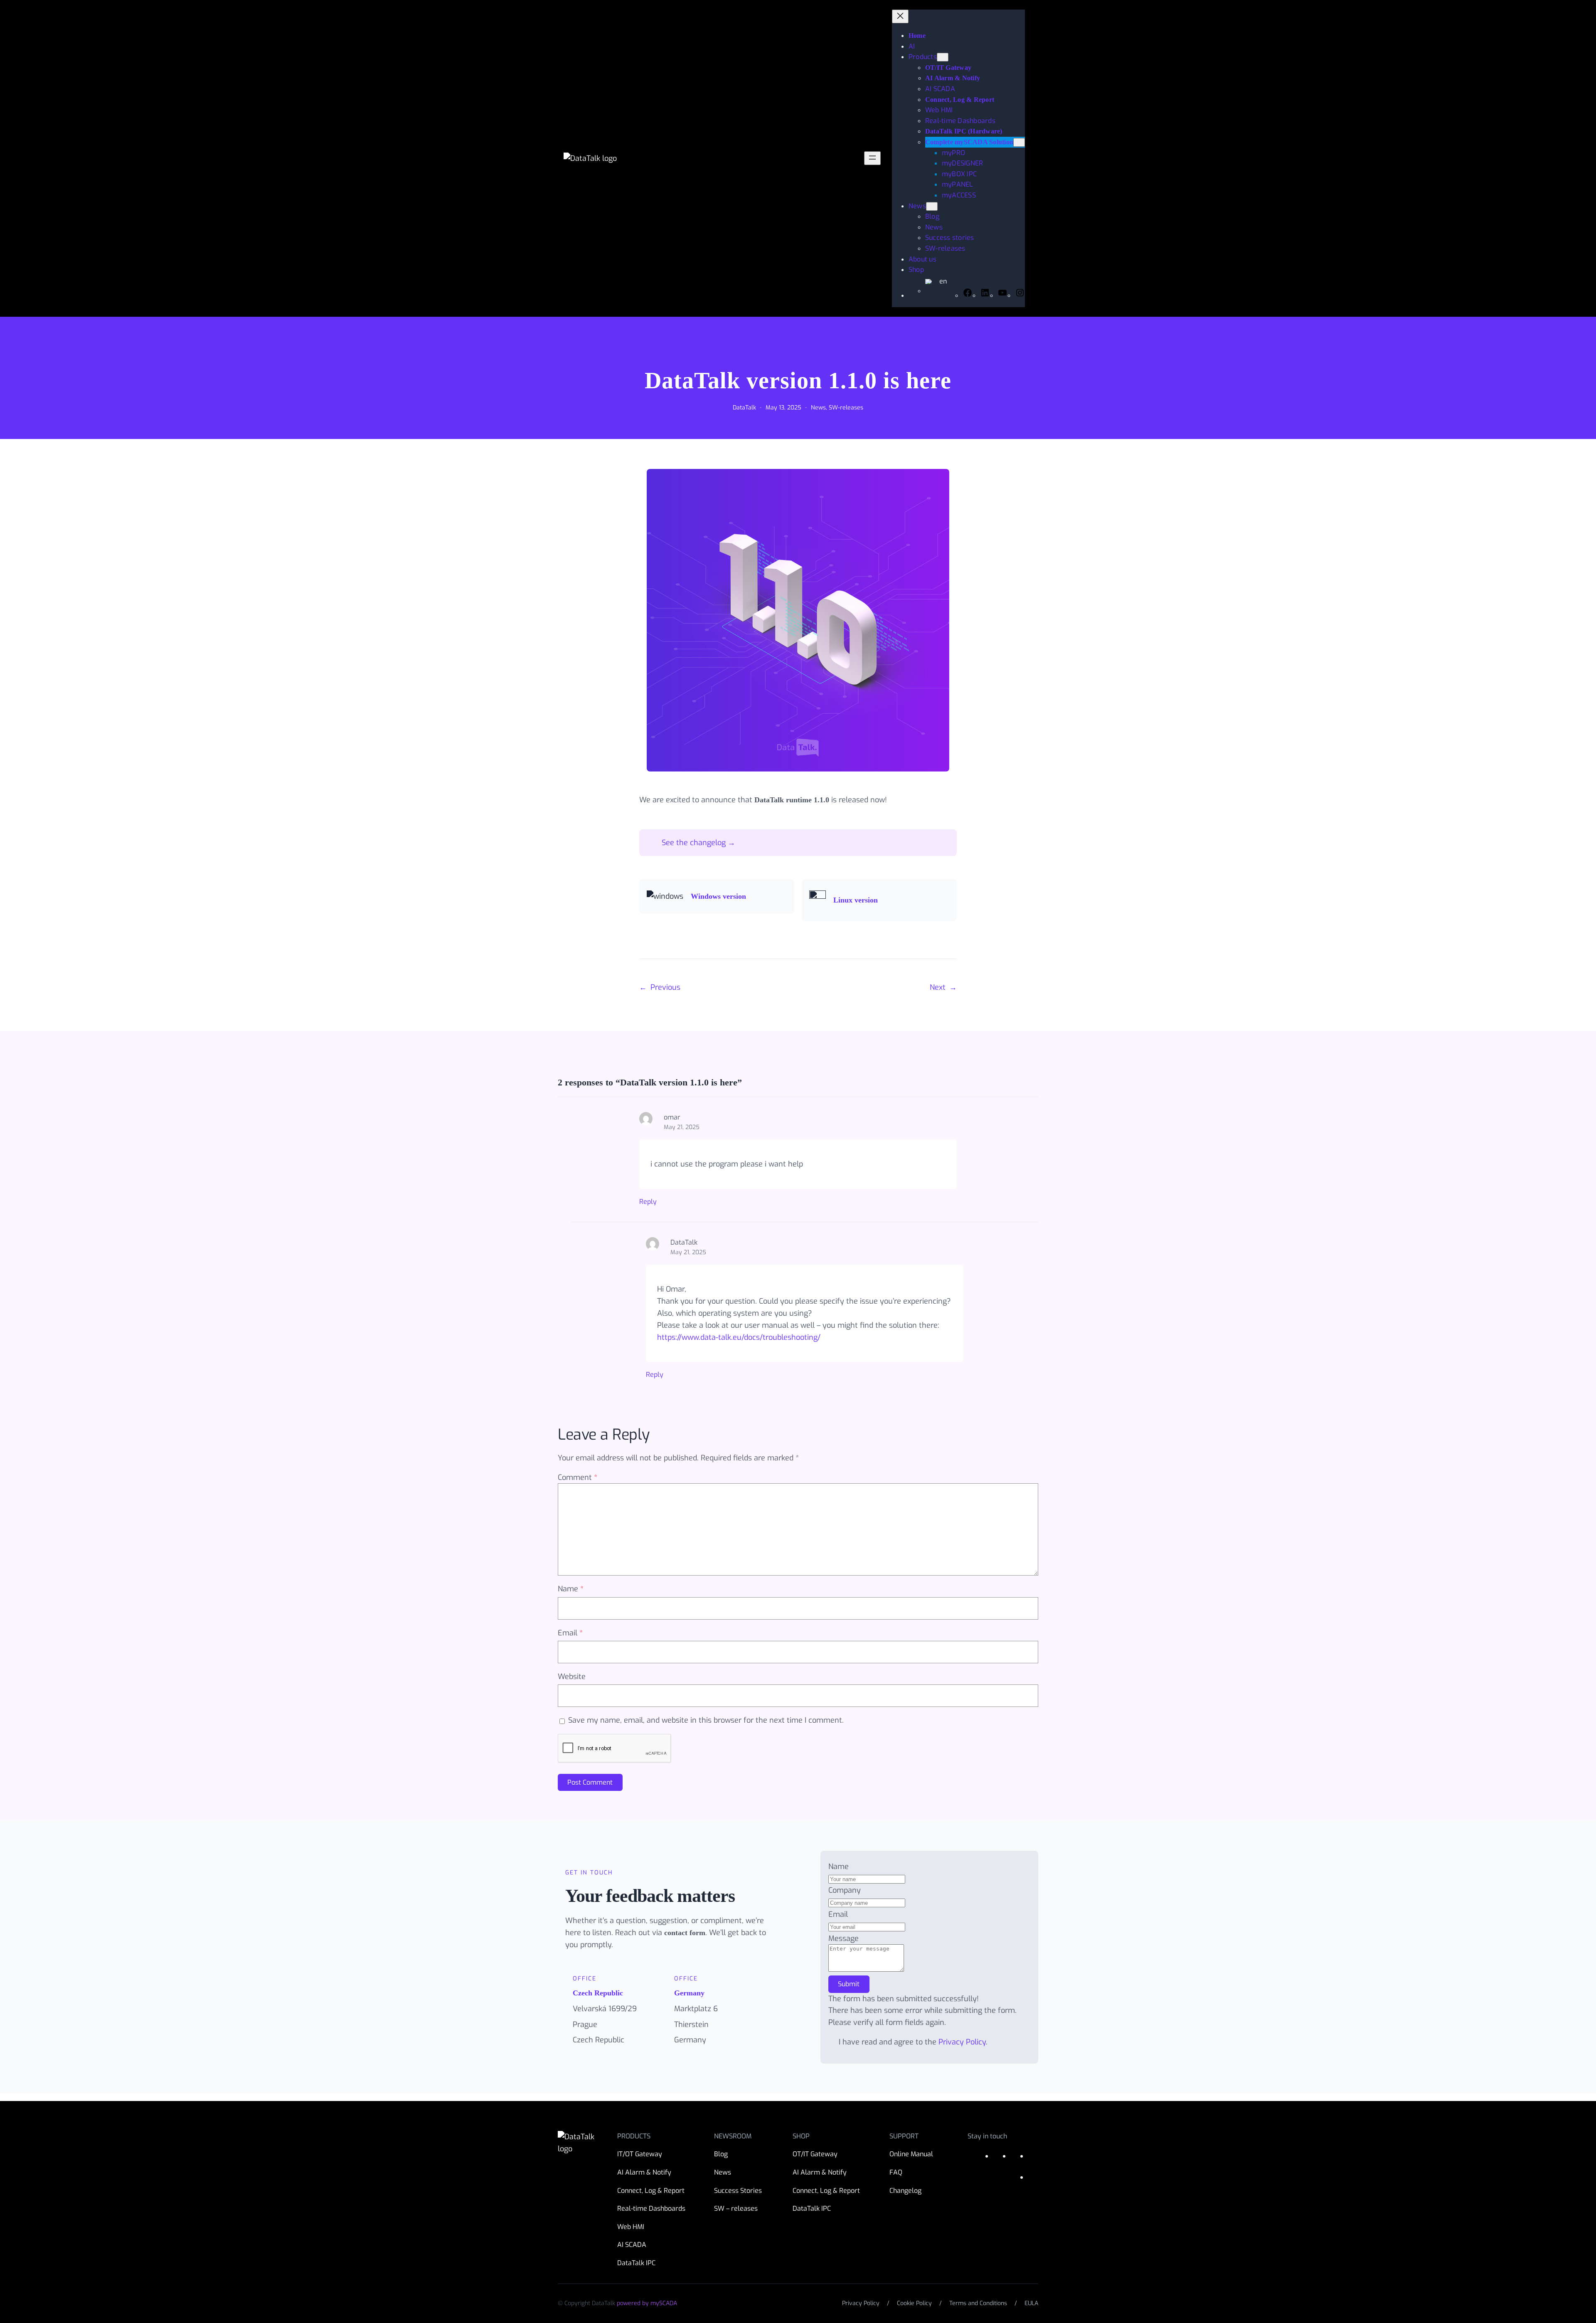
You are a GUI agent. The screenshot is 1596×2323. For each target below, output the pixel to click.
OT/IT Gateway (815, 2154)
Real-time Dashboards (651, 2208)
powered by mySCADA (647, 2303)
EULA (1031, 2303)
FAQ (896, 2172)
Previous (665, 987)
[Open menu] (872, 158)
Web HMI (631, 2227)
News (818, 408)
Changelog (905, 2191)
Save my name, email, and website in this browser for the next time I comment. (706, 1720)
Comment (578, 1477)
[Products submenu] (943, 57)
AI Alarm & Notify (644, 2172)
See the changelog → (698, 843)
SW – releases (736, 2208)
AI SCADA (632, 2245)
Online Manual (911, 2154)
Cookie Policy (914, 2303)
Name (571, 1589)
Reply (648, 1202)
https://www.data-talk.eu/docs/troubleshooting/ (739, 1337)
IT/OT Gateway (640, 2154)
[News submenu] (932, 206)
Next (938, 987)
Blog (721, 2154)
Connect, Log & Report (651, 2191)
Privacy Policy (962, 2042)
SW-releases (846, 408)
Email (570, 1633)
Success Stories (738, 2191)
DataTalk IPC (636, 2263)
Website (572, 1677)
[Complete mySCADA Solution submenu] (1019, 142)
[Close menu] (900, 16)
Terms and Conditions (978, 2303)
